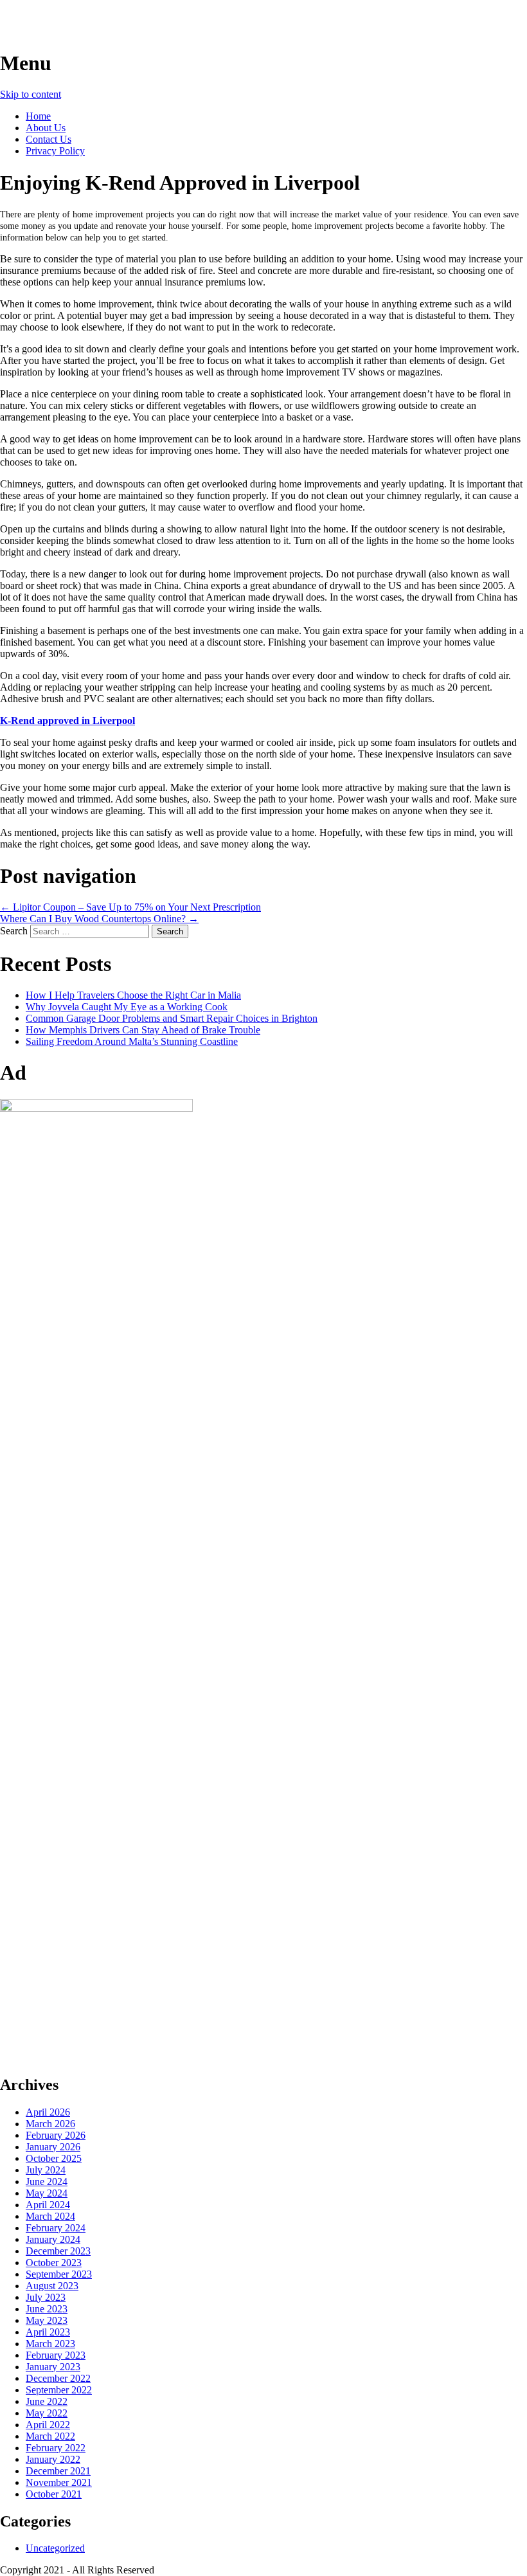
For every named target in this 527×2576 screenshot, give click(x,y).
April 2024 (48, 2205)
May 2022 (47, 2413)
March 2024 (50, 2216)
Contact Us (49, 139)
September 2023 (59, 2274)
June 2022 (47, 2401)
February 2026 (56, 2135)
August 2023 (52, 2286)
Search (14, 931)
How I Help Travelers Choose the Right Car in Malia (133, 995)
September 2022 (59, 2390)
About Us (46, 128)
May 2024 (47, 2193)
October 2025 (54, 2158)
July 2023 (46, 2297)
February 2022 (56, 2448)
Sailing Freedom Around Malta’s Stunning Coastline (132, 1041)
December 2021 (58, 2471)
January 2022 (53, 2459)
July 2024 (46, 2170)
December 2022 (58, 2378)
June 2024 (47, 2181)
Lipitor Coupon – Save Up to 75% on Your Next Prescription (130, 907)
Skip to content (31, 94)
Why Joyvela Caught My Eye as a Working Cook (127, 1007)
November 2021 (59, 2482)
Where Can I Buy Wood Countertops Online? (99, 919)
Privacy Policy (55, 151)
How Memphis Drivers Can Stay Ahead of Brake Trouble (143, 1030)
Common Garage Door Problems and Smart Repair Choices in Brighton (172, 1018)
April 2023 (48, 2332)
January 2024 (53, 2239)
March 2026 (50, 2124)
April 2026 (48, 2112)
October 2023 (54, 2263)
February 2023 (56, 2355)
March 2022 (50, 2436)
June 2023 (47, 2309)
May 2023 (47, 2320)
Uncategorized (55, 2548)
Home (38, 116)
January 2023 (53, 2367)
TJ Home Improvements (107, 25)
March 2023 (50, 2344)
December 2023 (58, 2251)
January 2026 (53, 2147)
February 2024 (56, 2228)
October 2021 (54, 2494)
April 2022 (48, 2425)
